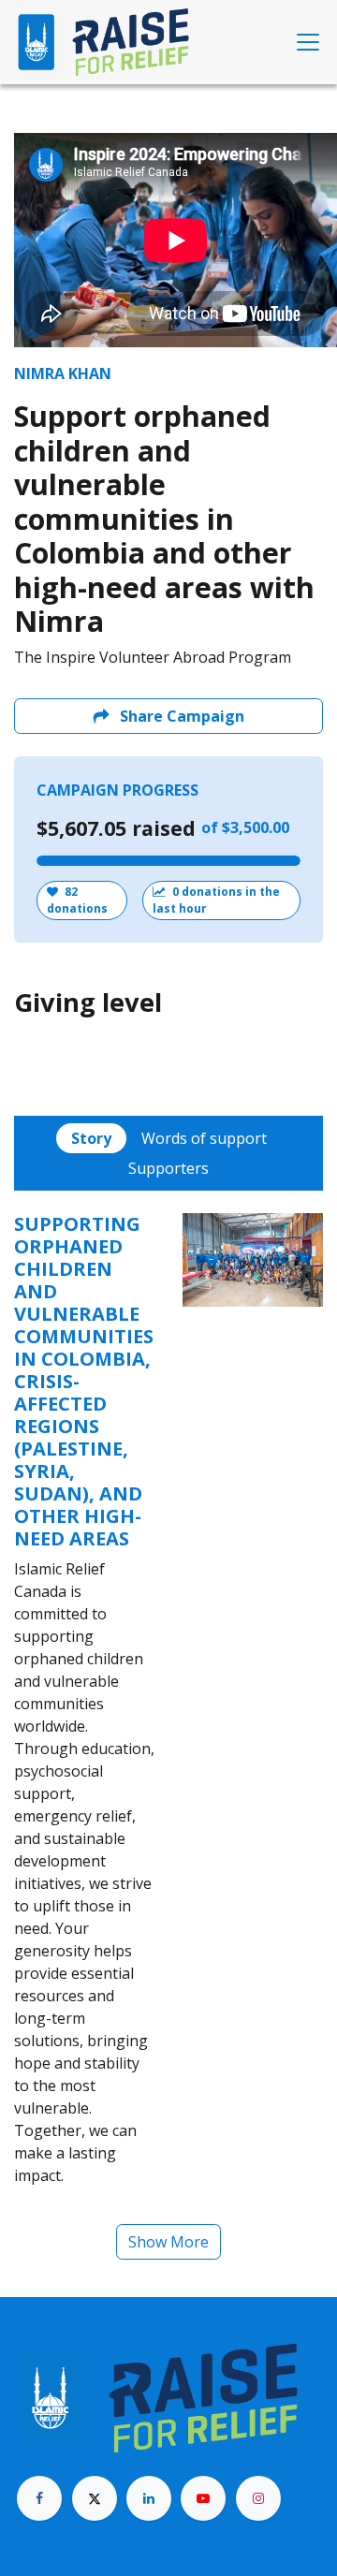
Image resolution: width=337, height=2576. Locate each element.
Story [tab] (91, 1138)
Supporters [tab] (168, 1168)
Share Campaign (180, 716)
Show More (168, 2242)
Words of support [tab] (204, 1138)
